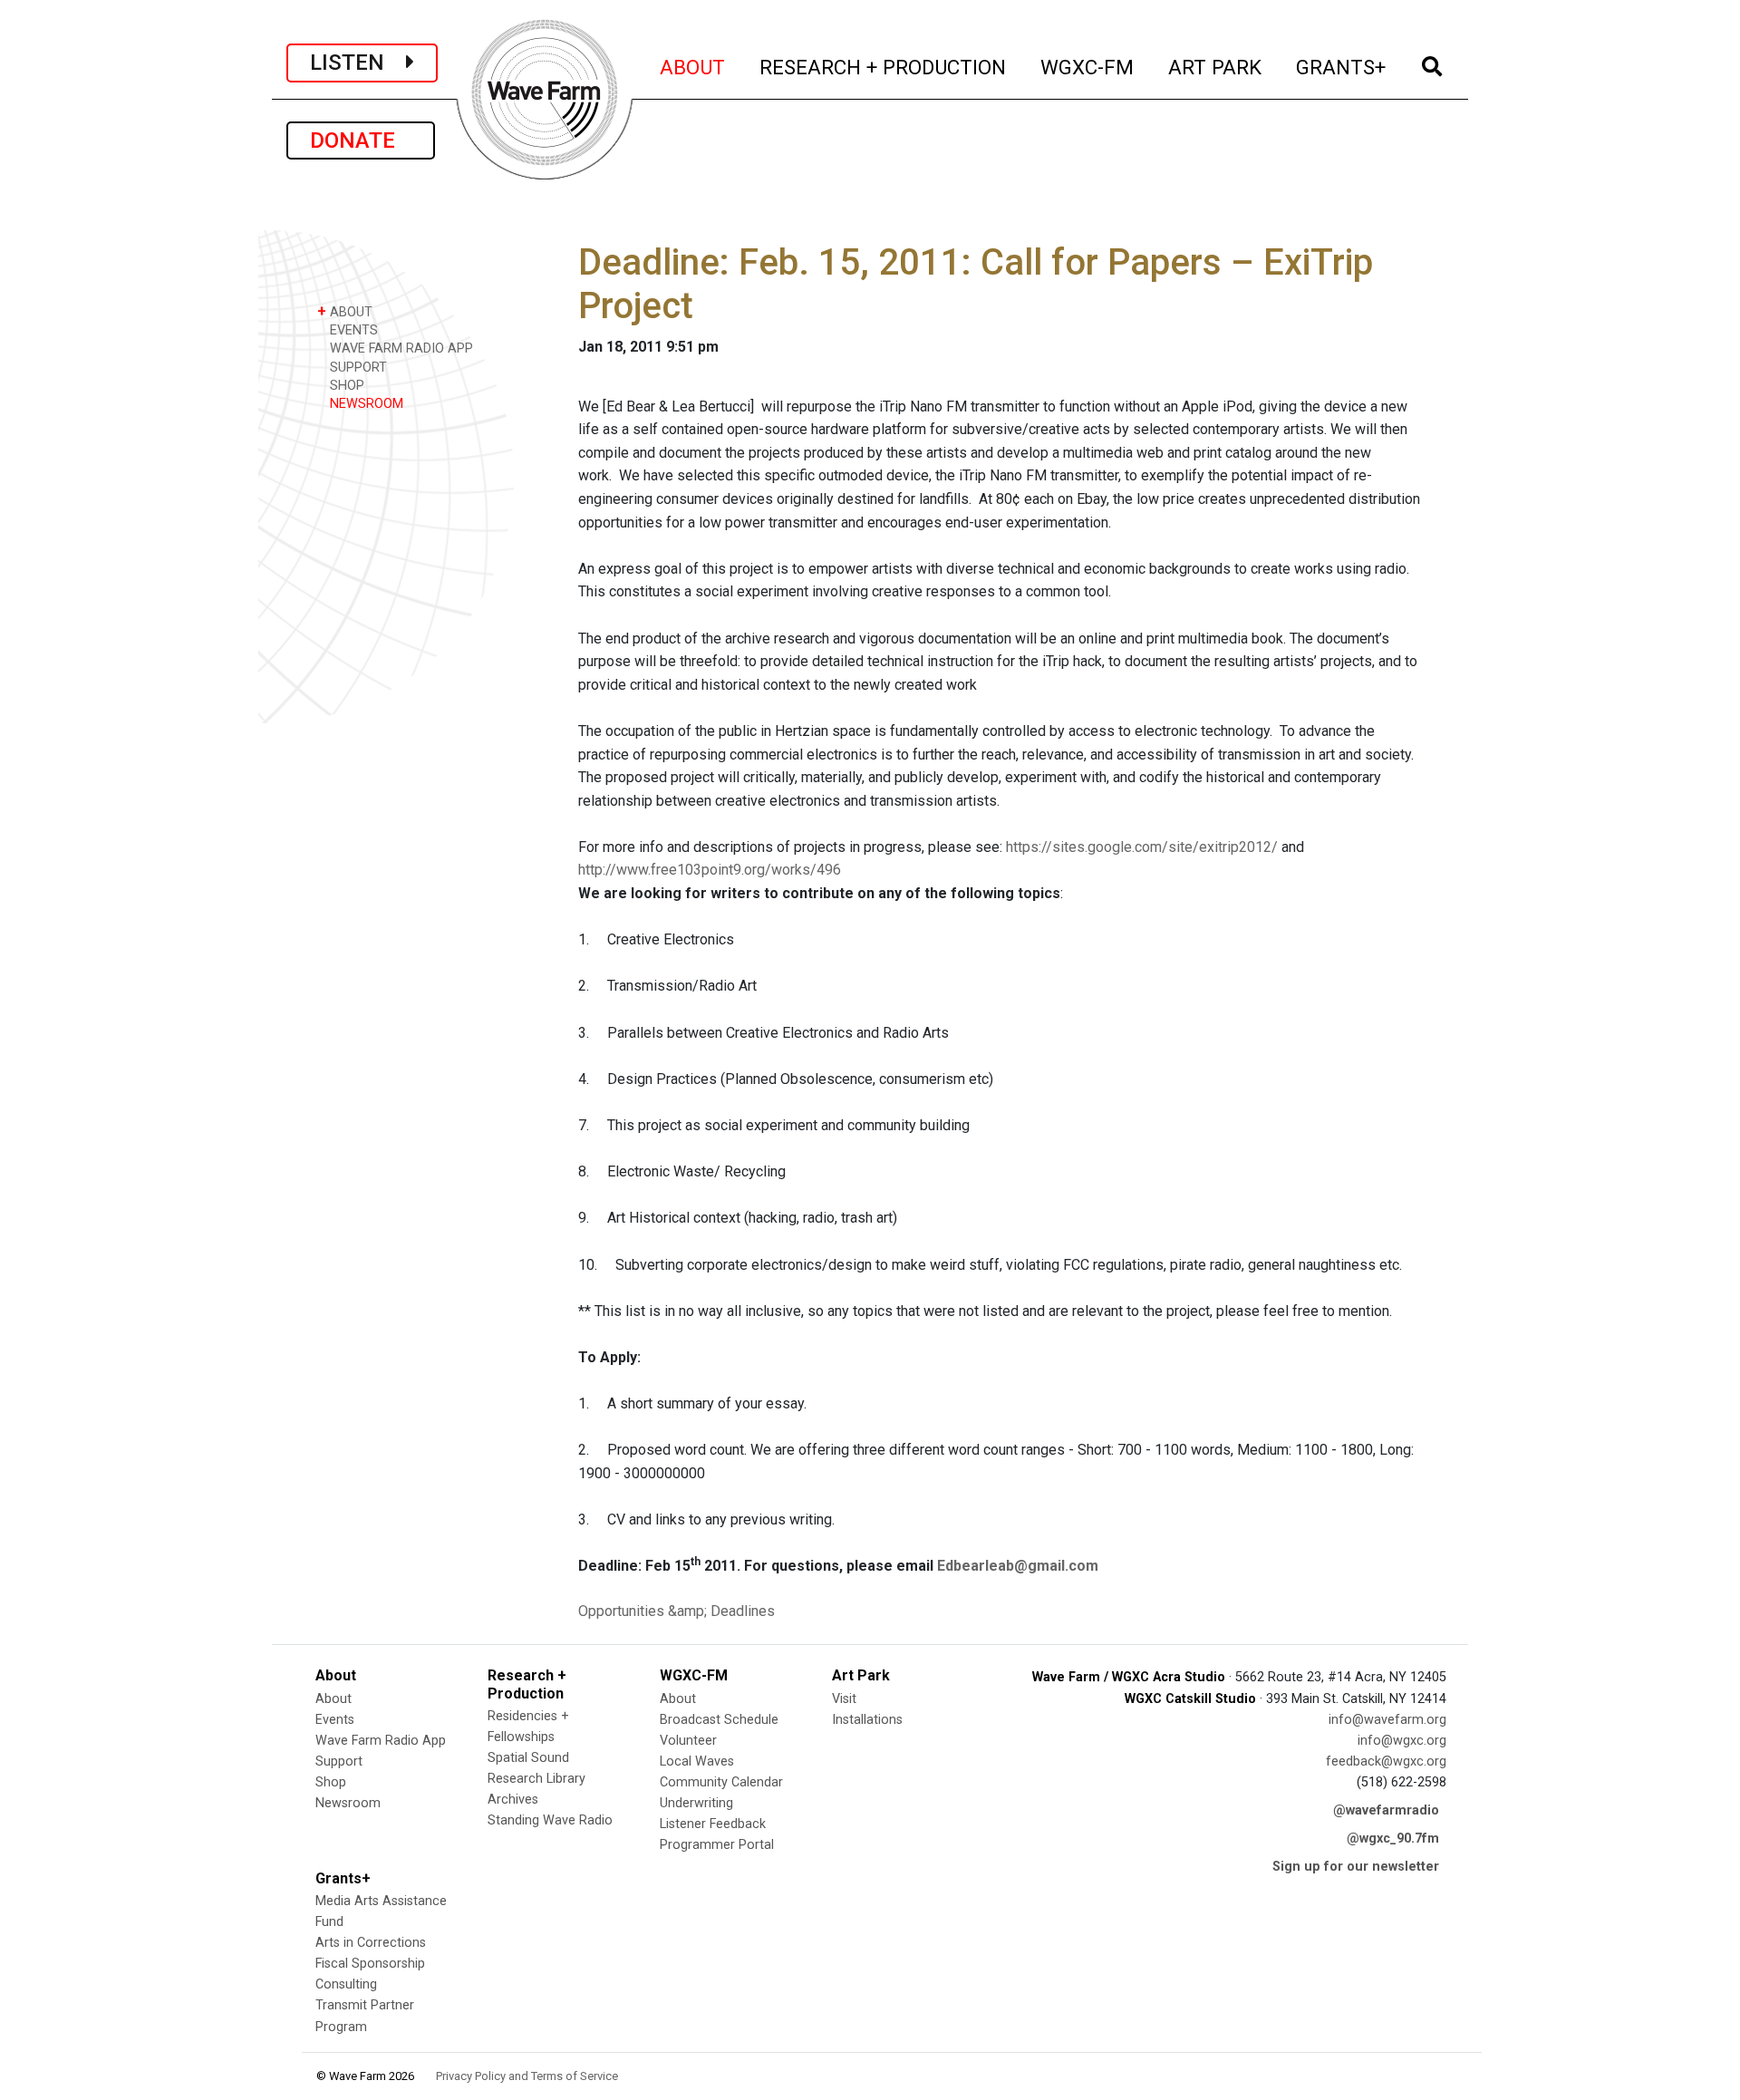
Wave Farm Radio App (381, 1741)
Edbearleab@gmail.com (1018, 1566)
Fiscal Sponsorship (370, 1964)
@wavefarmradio (1386, 1810)
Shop (331, 1782)
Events (335, 1720)
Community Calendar (721, 1782)
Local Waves (697, 1761)
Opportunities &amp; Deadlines (677, 1611)
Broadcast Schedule (719, 1720)
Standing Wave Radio (550, 1820)
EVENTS (352, 330)
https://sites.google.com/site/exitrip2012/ (1142, 847)
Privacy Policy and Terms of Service (527, 2076)
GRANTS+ (1342, 67)
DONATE (361, 140)
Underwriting (696, 1803)
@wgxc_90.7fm (1393, 1839)
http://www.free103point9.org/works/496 (710, 870)
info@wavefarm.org (1387, 1720)
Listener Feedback (713, 1824)
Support (339, 1761)
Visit (844, 1699)
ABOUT (693, 67)
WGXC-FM (1088, 67)
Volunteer (688, 1741)
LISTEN (358, 63)
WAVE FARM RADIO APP (400, 348)
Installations (867, 1720)
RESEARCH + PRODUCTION (884, 67)
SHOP (345, 386)
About (333, 1699)
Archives (513, 1800)
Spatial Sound (528, 1758)
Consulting (346, 1984)
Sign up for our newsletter (1356, 1867)
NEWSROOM (365, 404)
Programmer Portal (717, 1845)
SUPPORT (357, 368)
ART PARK (1216, 67)
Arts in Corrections (371, 1943)
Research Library (536, 1779)
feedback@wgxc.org (1386, 1761)
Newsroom (348, 1803)
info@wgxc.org (1402, 1741)
